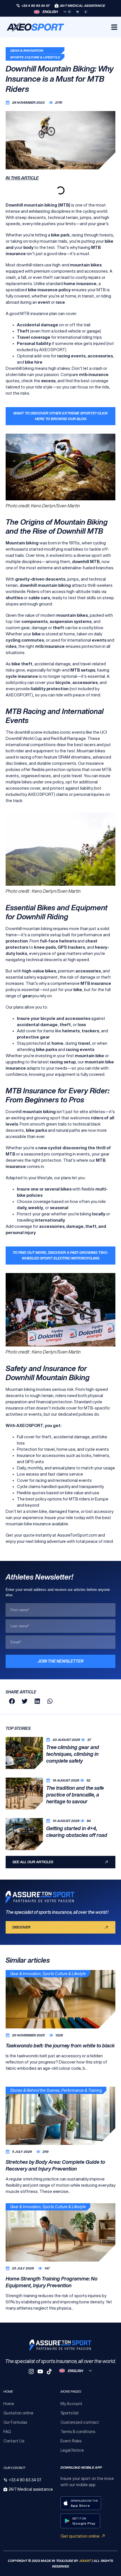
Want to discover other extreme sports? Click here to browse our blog (60, 416)
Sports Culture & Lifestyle (35, 57)
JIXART (85, 2561)
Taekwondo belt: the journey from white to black (60, 2045)
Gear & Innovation (27, 50)
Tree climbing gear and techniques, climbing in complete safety (73, 1754)
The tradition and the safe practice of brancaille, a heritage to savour (75, 1795)
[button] (12, 1701)
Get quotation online (80, 2536)
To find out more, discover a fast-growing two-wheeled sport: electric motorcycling (60, 1255)
